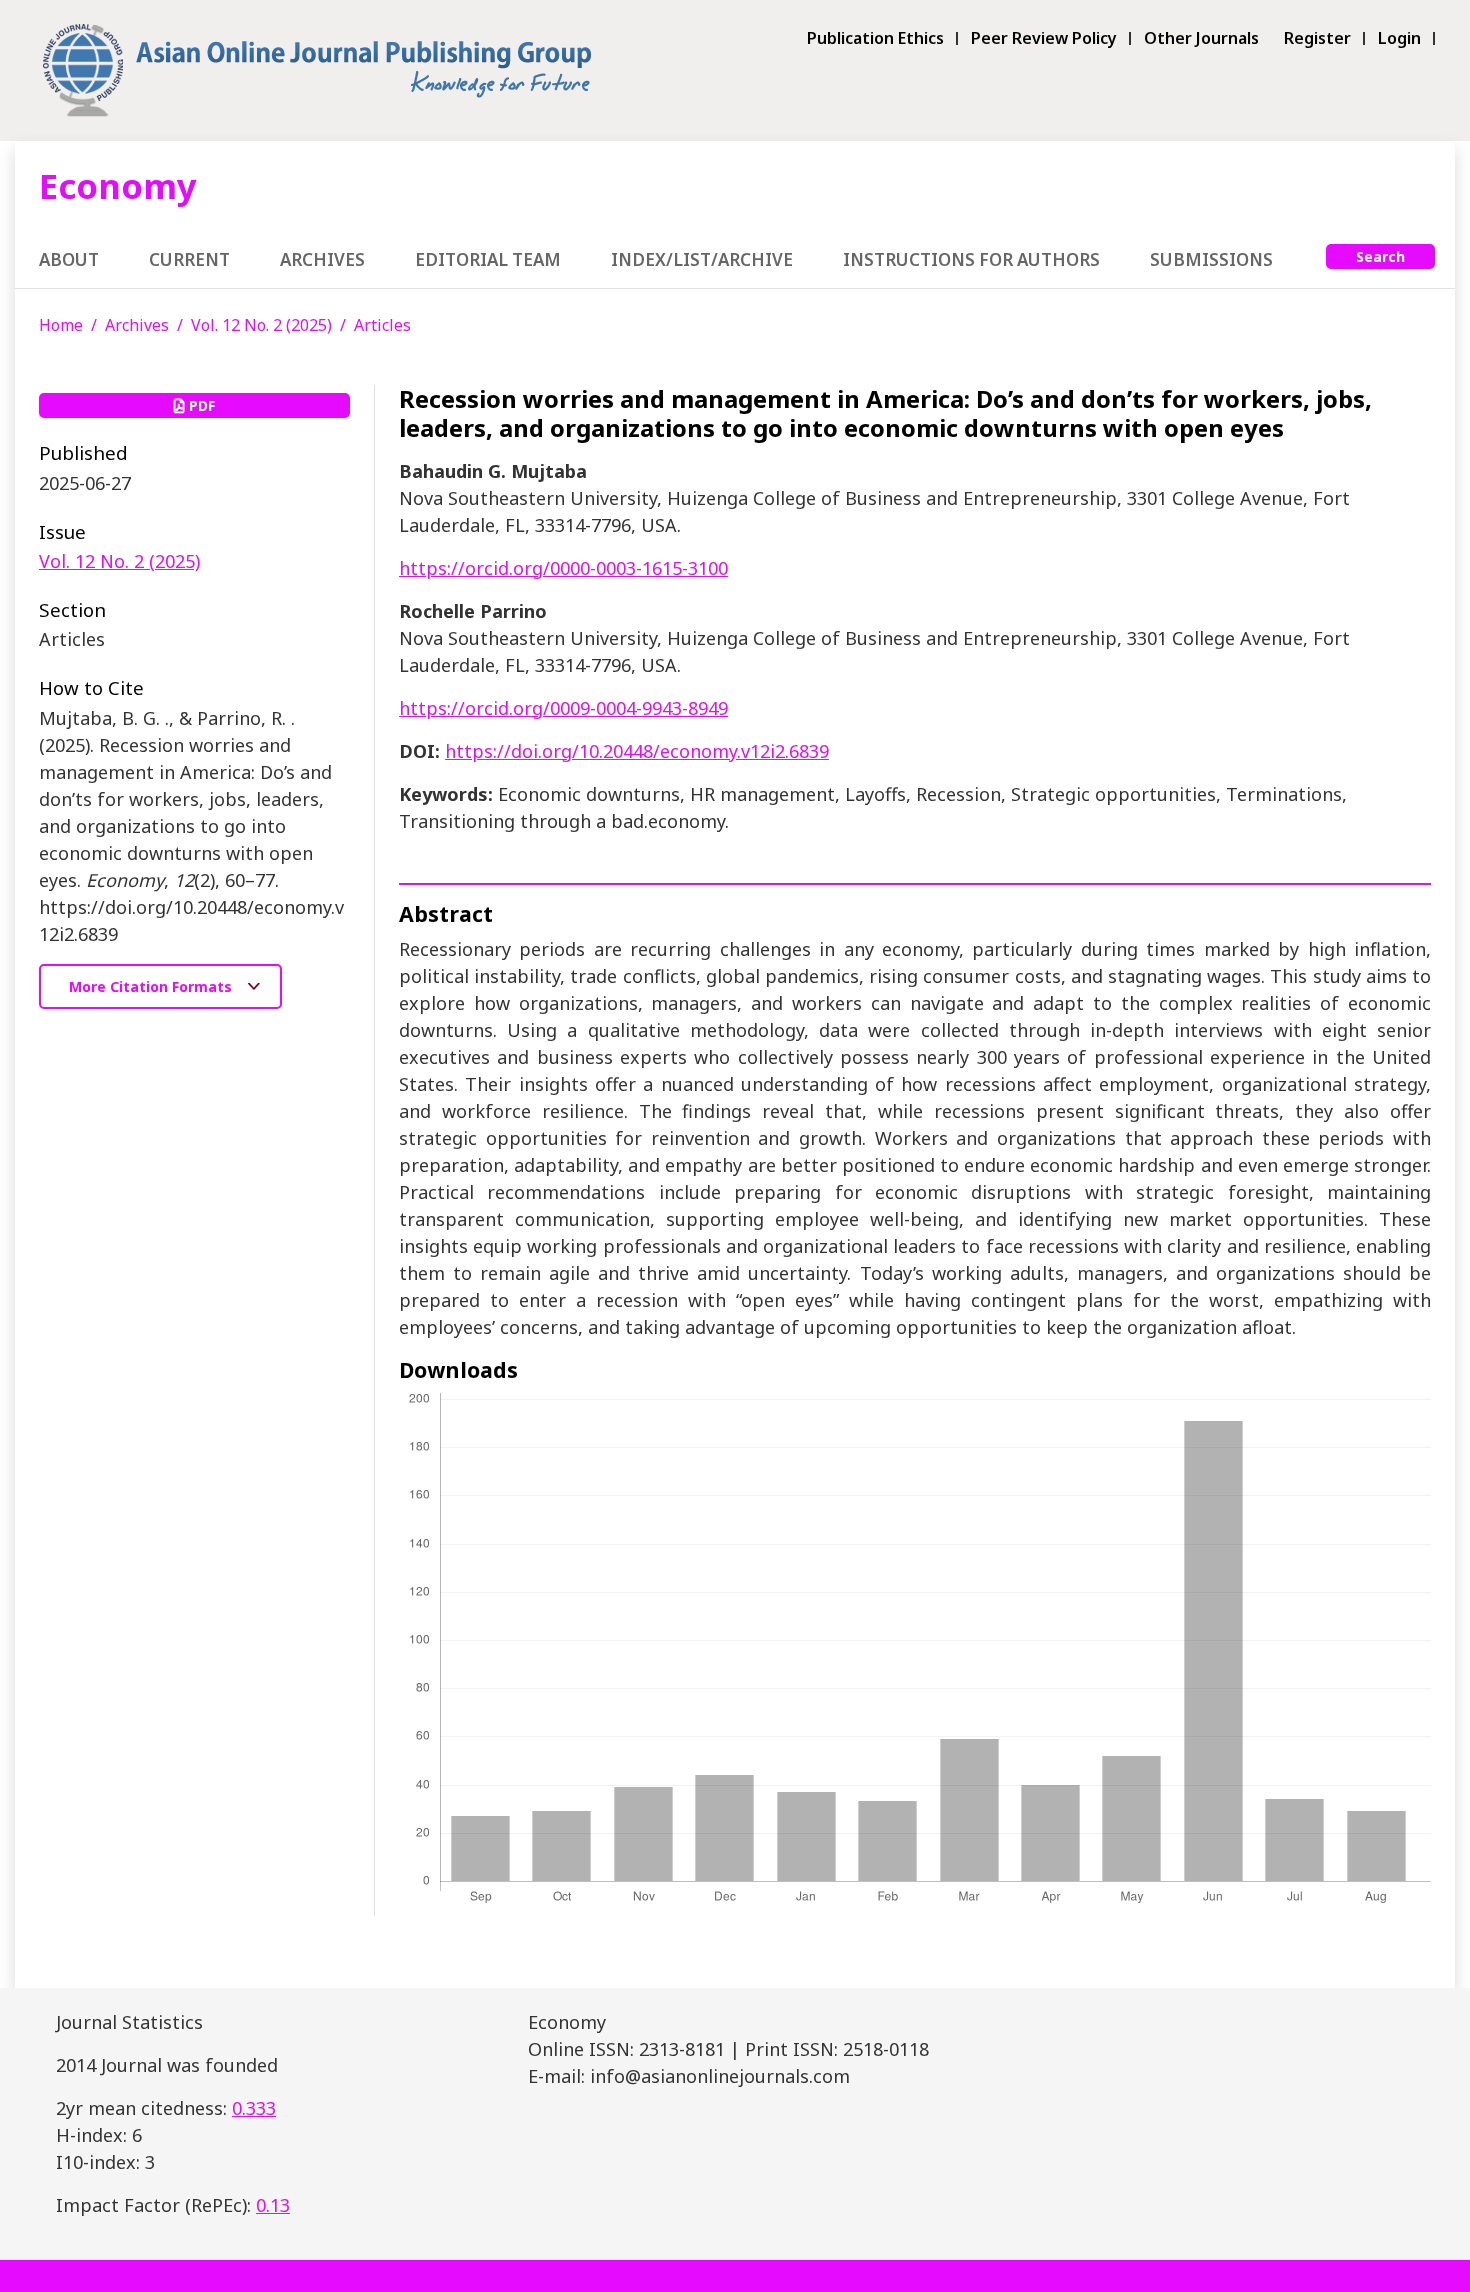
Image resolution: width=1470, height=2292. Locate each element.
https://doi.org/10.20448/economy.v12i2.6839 (637, 751)
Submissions (1211, 259)
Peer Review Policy (1044, 38)
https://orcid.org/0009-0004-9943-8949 (563, 708)
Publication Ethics (875, 38)
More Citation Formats (152, 986)
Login (1399, 38)
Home (61, 325)
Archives (322, 259)
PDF (200, 405)
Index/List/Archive (702, 259)
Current (189, 259)
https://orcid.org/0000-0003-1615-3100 (563, 568)
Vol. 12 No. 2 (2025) (261, 325)
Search (1380, 256)
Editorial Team (488, 259)
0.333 (254, 2108)
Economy (118, 185)
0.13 (273, 2205)
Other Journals (1201, 38)
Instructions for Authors (971, 259)
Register (1317, 38)
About (69, 259)
